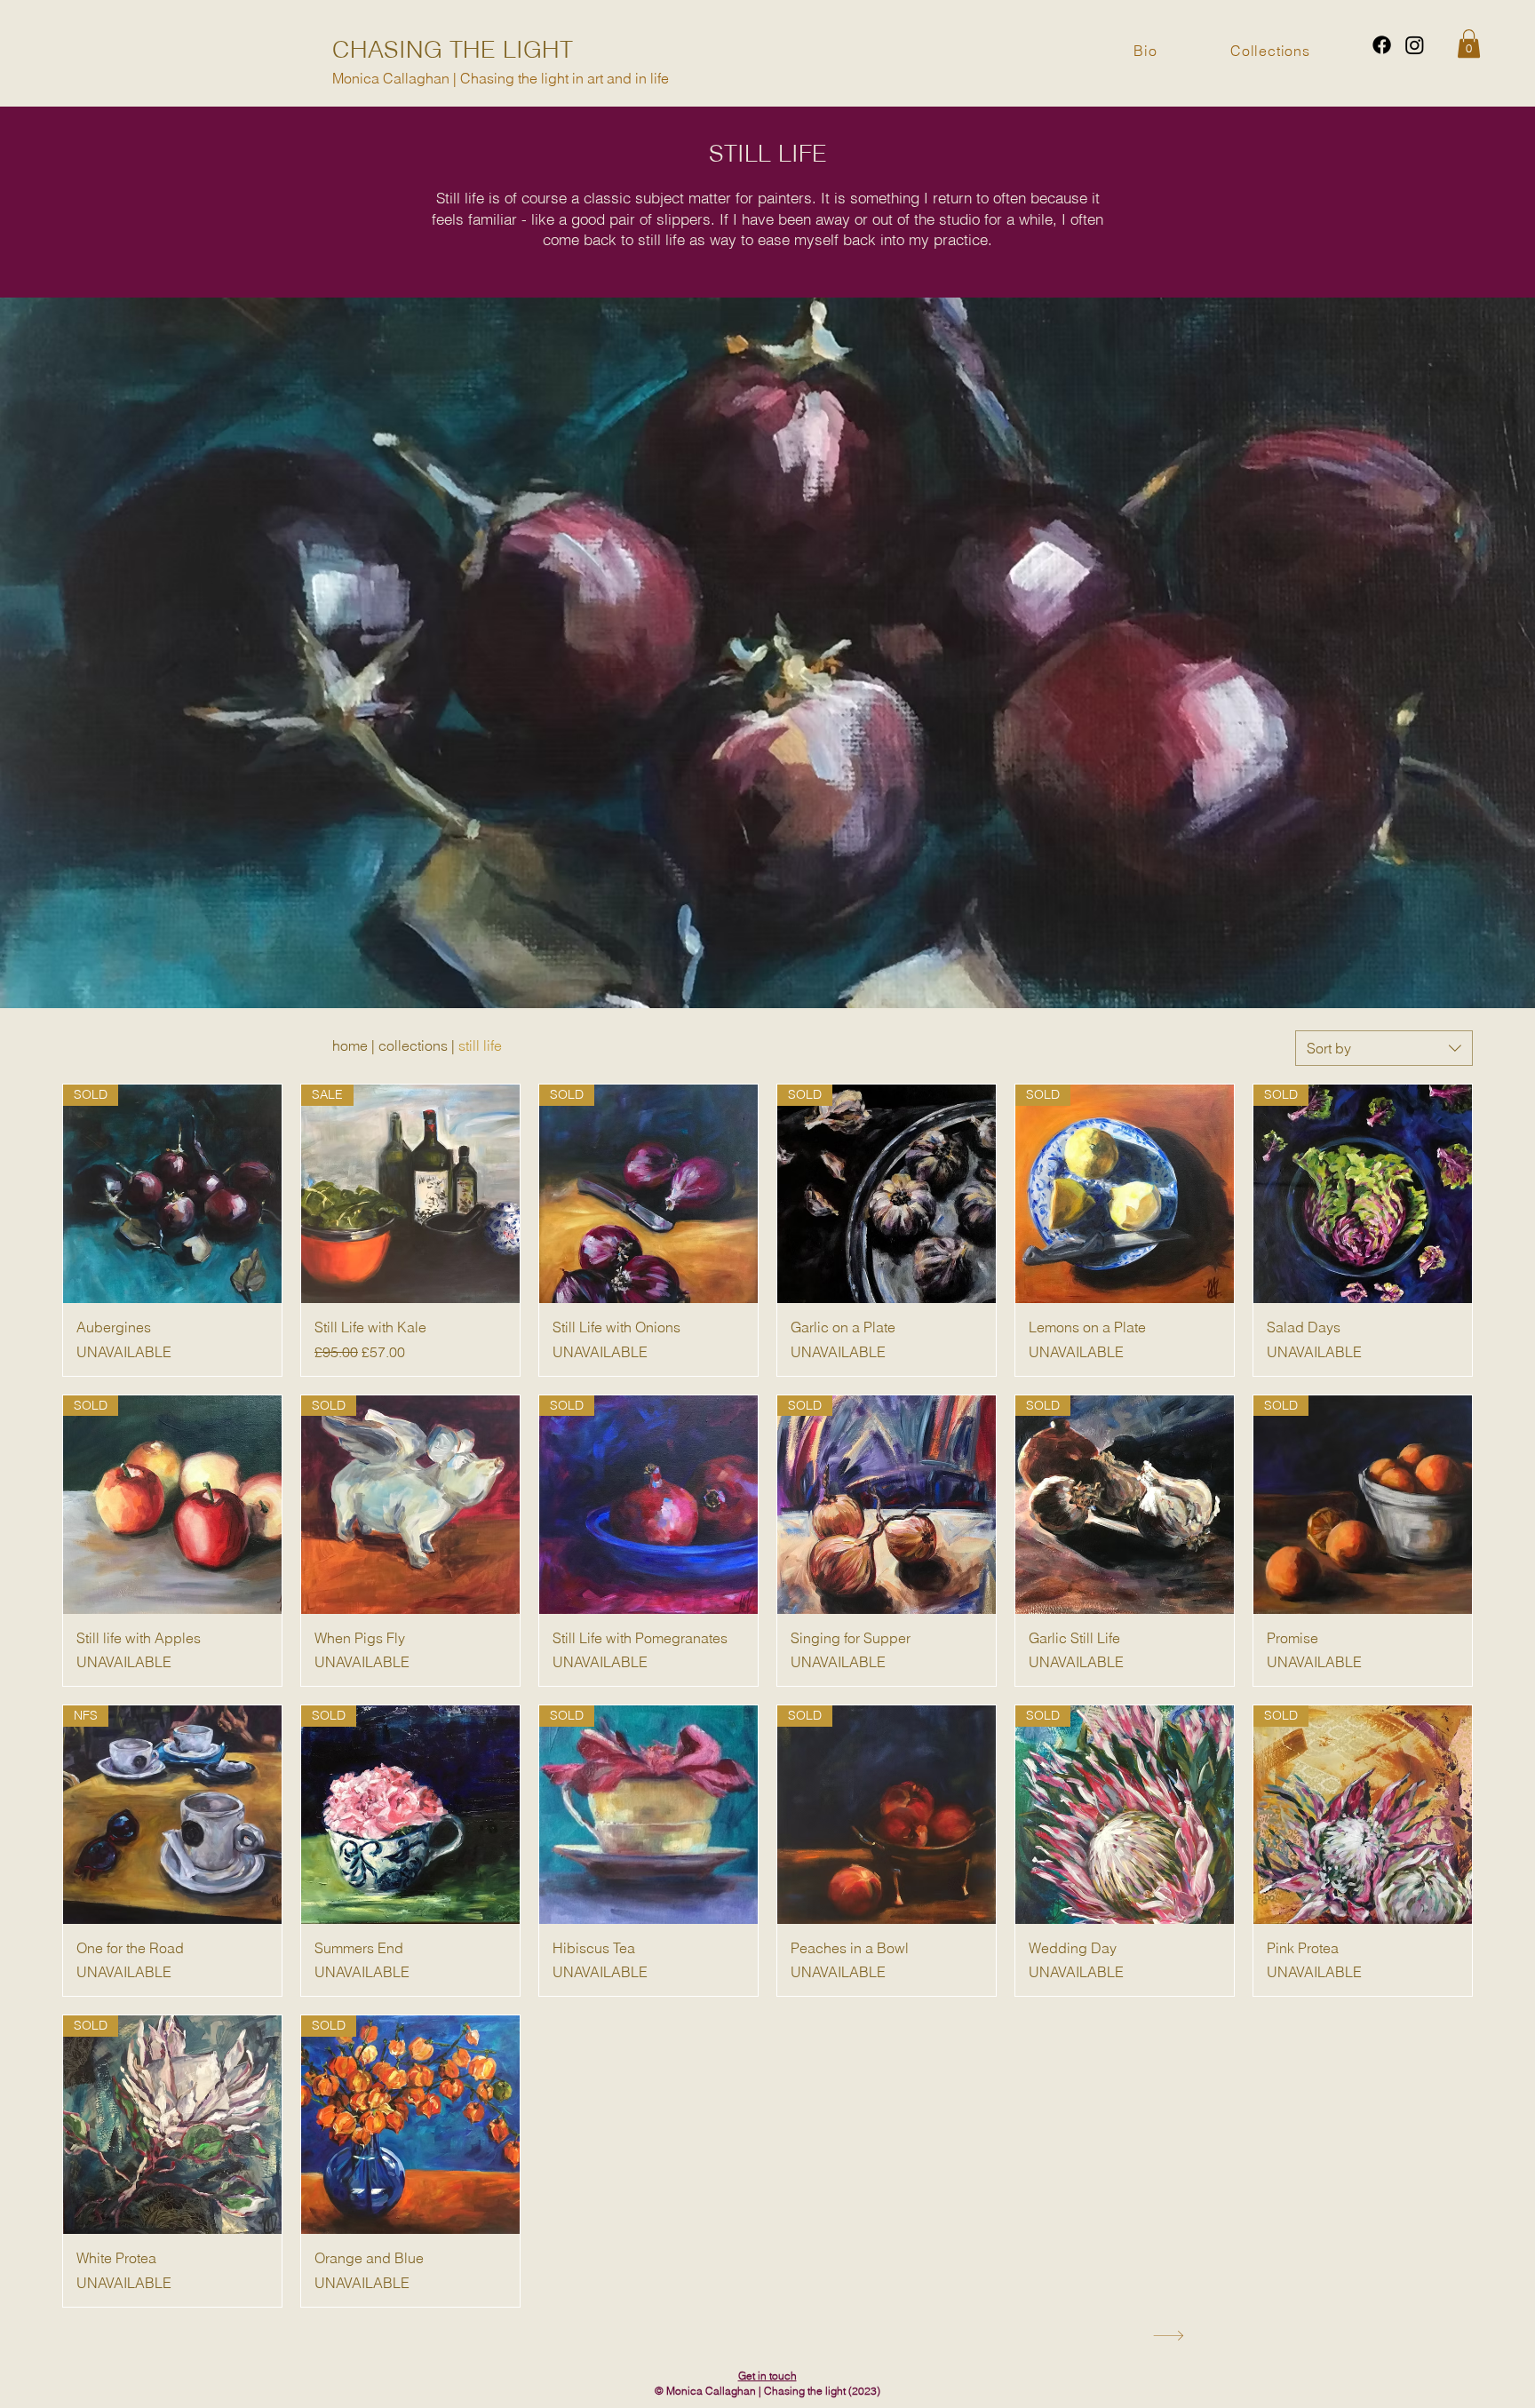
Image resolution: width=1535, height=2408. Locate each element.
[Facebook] (1382, 45)
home (350, 1045)
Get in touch (767, 2376)
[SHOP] (1166, 2336)
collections (413, 1045)
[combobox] (1384, 1048)
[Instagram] (1415, 45)
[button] (1469, 44)
